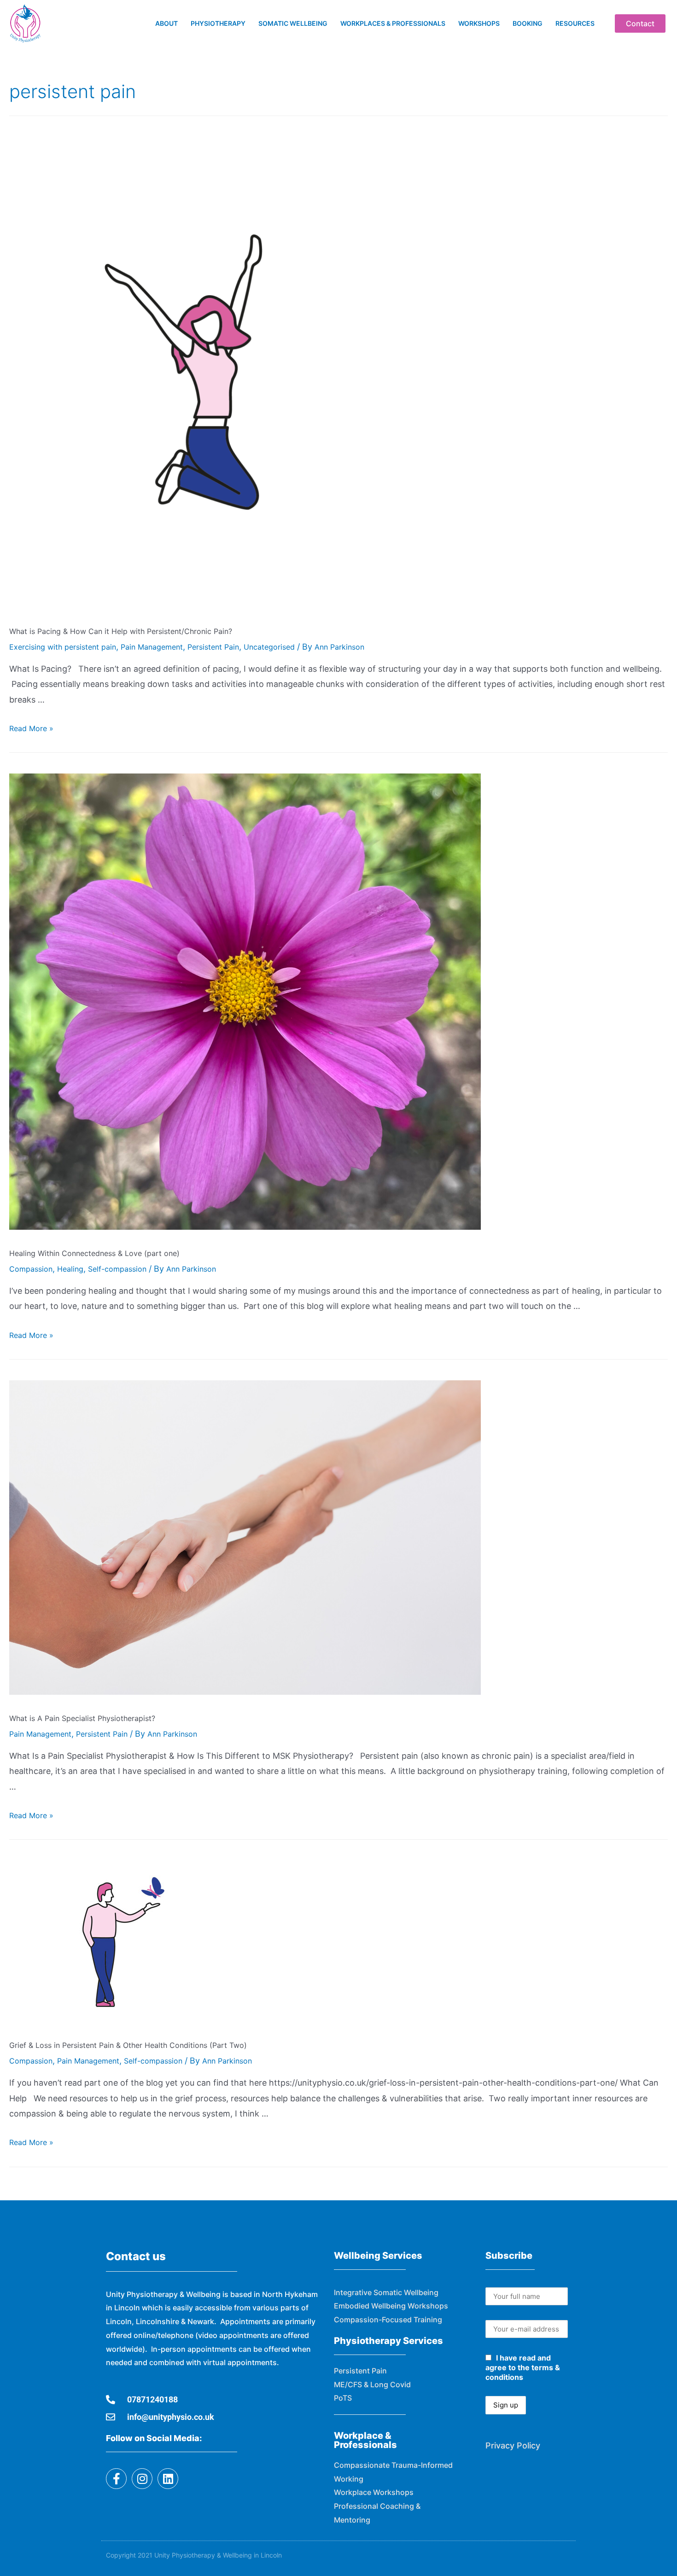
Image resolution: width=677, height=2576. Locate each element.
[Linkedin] (168, 2479)
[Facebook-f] (116, 2479)
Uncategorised (269, 647)
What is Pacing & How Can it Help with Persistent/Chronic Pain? (121, 631)
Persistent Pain (213, 647)
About (166, 23)
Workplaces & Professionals (393, 23)
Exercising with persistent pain (63, 647)
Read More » (31, 728)
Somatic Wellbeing (293, 23)
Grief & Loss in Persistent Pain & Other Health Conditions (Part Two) (128, 2045)
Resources (575, 23)
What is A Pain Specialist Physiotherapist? (82, 1718)
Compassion (31, 1269)
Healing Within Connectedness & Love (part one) (94, 1253)
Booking (528, 23)
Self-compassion (117, 1269)
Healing (70, 1269)
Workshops (479, 23)
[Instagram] (142, 2479)
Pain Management (152, 647)
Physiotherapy (218, 23)
